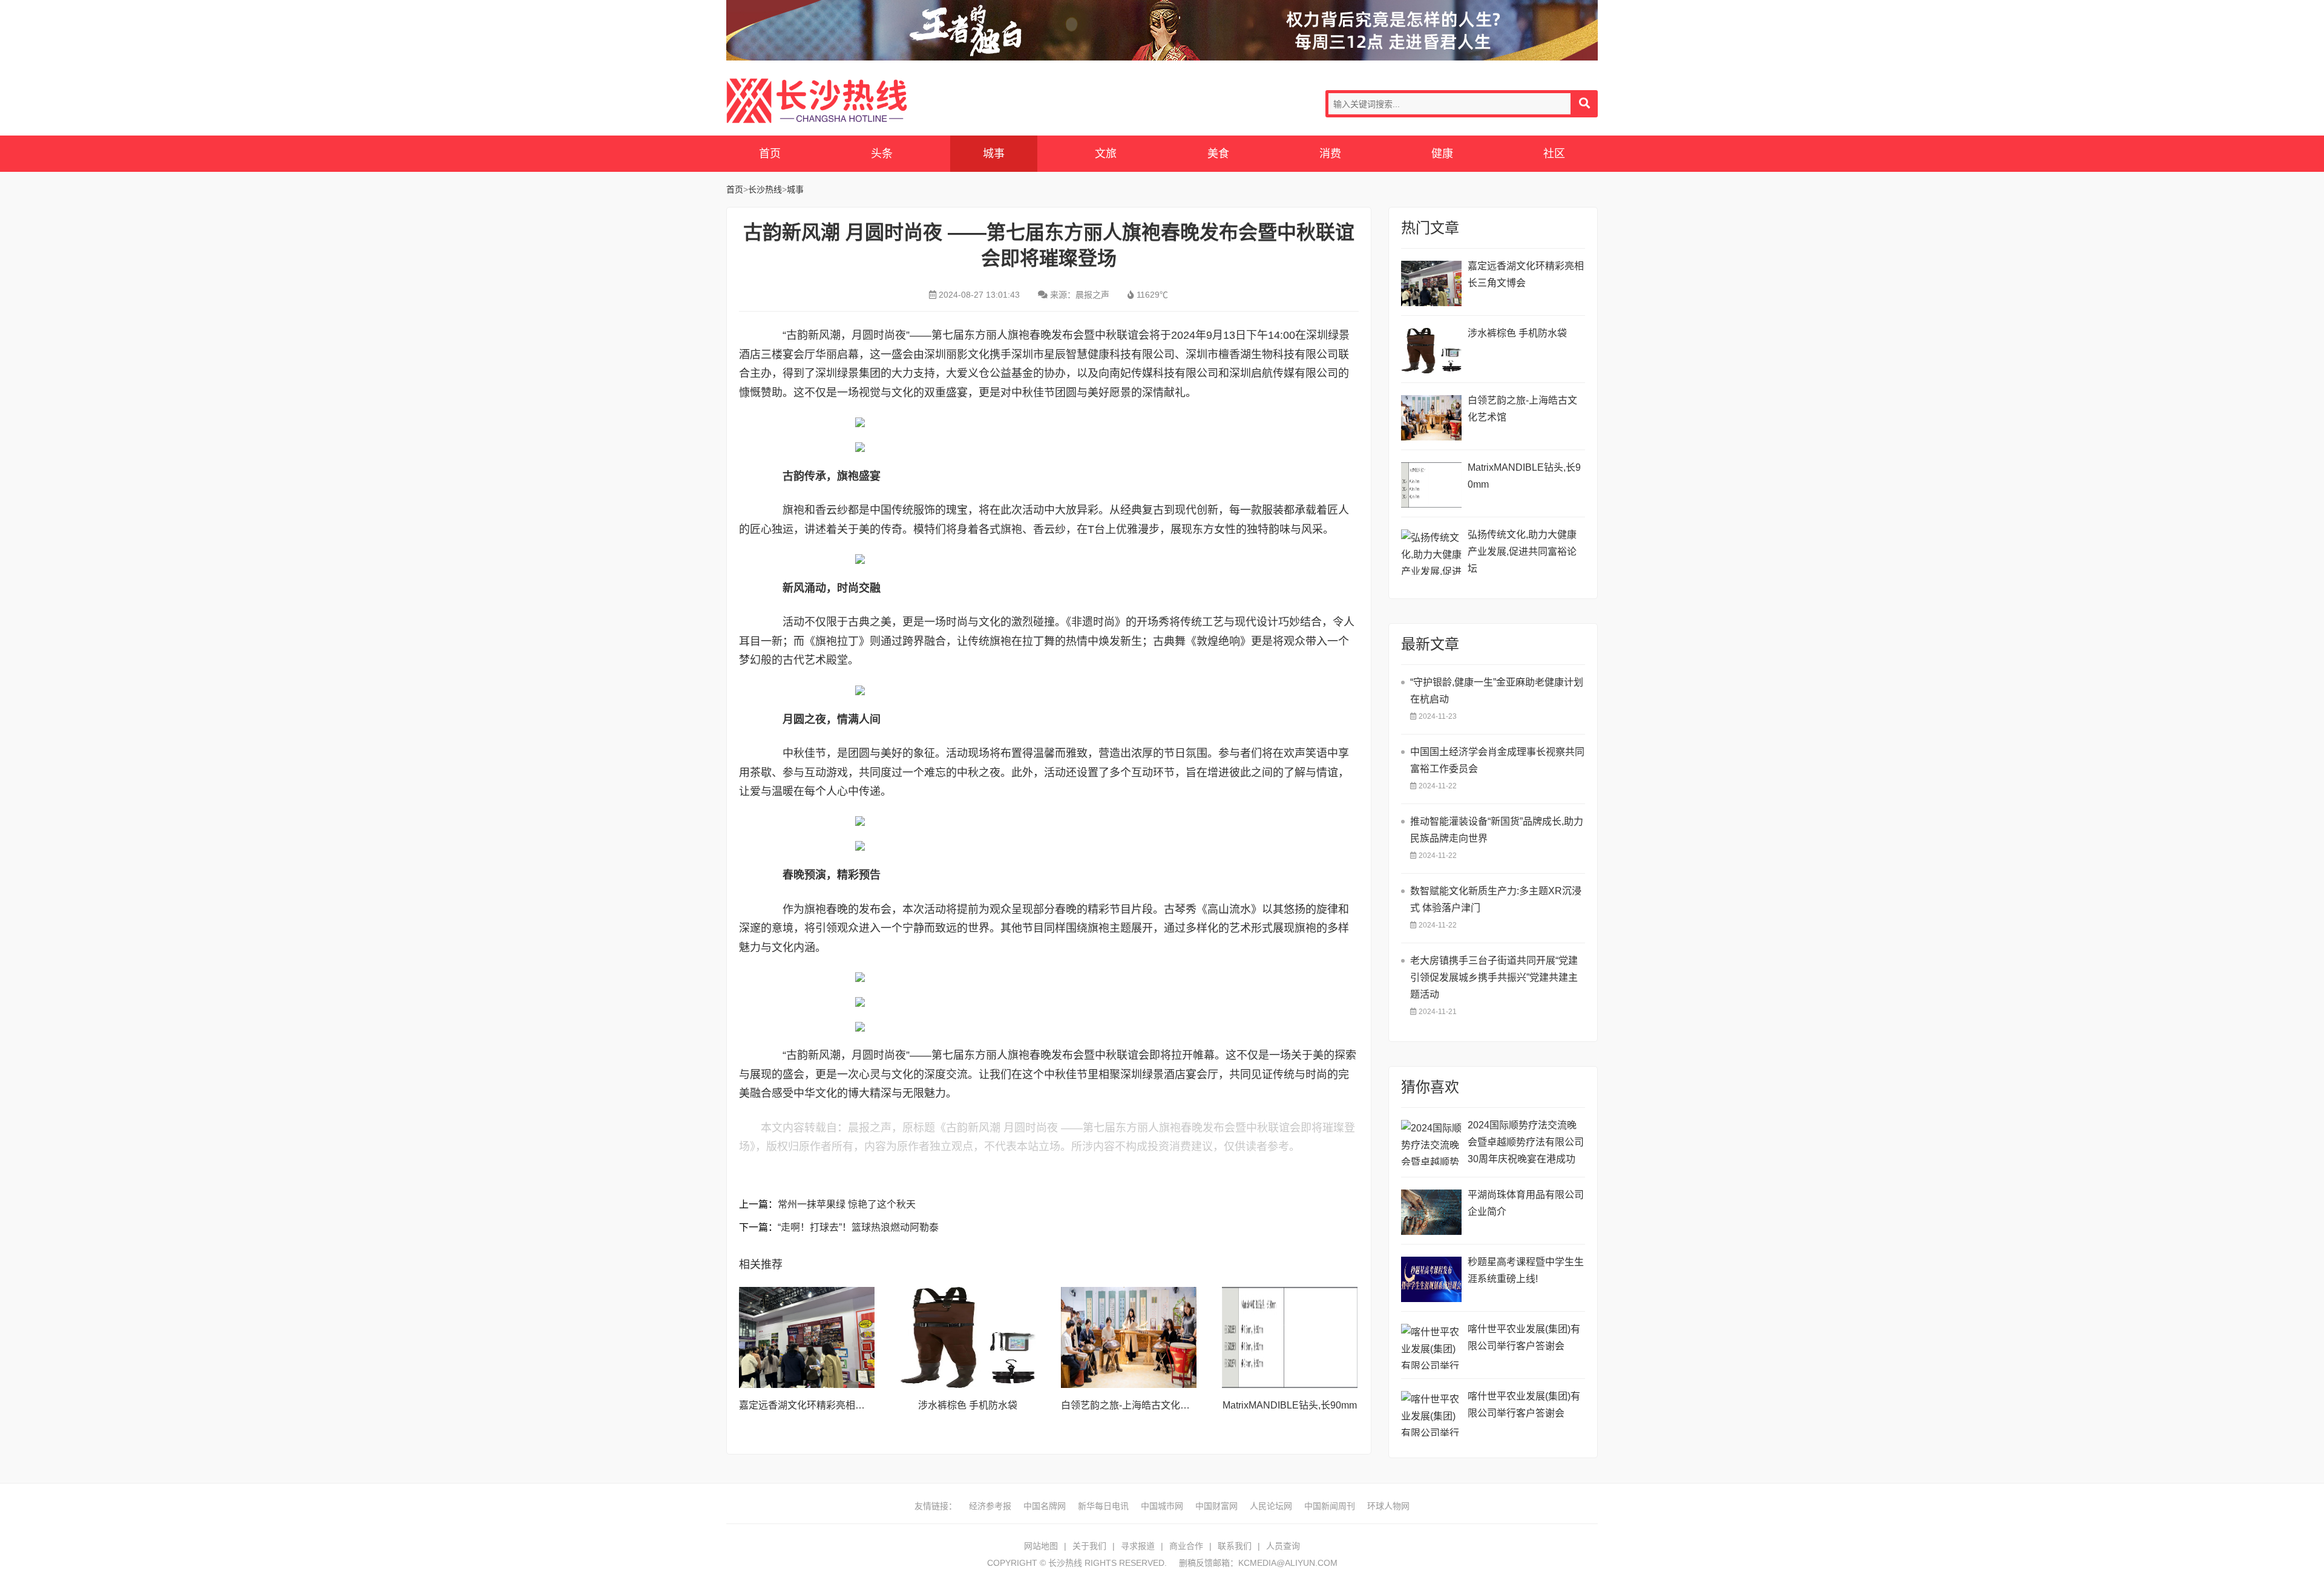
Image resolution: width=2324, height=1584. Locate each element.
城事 (994, 154)
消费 (1330, 154)
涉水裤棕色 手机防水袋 (968, 1405)
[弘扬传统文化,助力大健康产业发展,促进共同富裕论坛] (1431, 552)
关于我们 (1089, 1546)
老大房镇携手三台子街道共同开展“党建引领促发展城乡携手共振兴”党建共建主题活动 (1494, 977)
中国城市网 (1162, 1506)
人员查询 (1283, 1546)
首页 (770, 154)
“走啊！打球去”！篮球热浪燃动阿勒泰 (858, 1227)
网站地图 (1041, 1546)
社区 (1554, 154)
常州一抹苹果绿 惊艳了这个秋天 (847, 1204)
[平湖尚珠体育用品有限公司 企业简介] (1431, 1212)
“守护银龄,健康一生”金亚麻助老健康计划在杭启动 (1497, 691)
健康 (1442, 154)
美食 (1218, 154)
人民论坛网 (1271, 1506)
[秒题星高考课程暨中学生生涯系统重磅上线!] (1431, 1279)
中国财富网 (1216, 1506)
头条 (882, 154)
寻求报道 (1138, 1546)
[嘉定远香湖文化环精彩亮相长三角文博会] (807, 1338)
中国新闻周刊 (1330, 1506)
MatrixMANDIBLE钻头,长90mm (1290, 1405)
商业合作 (1186, 1546)
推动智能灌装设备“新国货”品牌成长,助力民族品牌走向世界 (1497, 830)
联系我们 (1235, 1546)
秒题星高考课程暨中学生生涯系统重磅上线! (1526, 1270)
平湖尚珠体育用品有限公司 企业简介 (1526, 1203)
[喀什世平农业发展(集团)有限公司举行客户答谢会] (1431, 1347)
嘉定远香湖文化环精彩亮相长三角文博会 (826, 1405)
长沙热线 (817, 101)
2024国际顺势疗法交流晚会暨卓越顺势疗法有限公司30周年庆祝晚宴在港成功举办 (1526, 1144)
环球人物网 (1388, 1506)
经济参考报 (990, 1506)
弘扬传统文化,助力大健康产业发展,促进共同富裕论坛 (1522, 551)
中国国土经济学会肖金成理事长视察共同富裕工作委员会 (1497, 760)
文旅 (1106, 154)
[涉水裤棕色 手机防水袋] (968, 1338)
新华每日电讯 (1103, 1506)
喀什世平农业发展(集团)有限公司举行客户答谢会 (1524, 1337)
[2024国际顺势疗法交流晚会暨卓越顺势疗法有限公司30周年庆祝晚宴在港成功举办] (1431, 1143)
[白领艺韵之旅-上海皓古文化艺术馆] (1129, 1338)
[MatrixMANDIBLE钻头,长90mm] (1290, 1338)
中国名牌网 (1045, 1506)
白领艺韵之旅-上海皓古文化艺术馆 (1135, 1405)
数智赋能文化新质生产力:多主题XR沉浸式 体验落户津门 (1496, 899)
